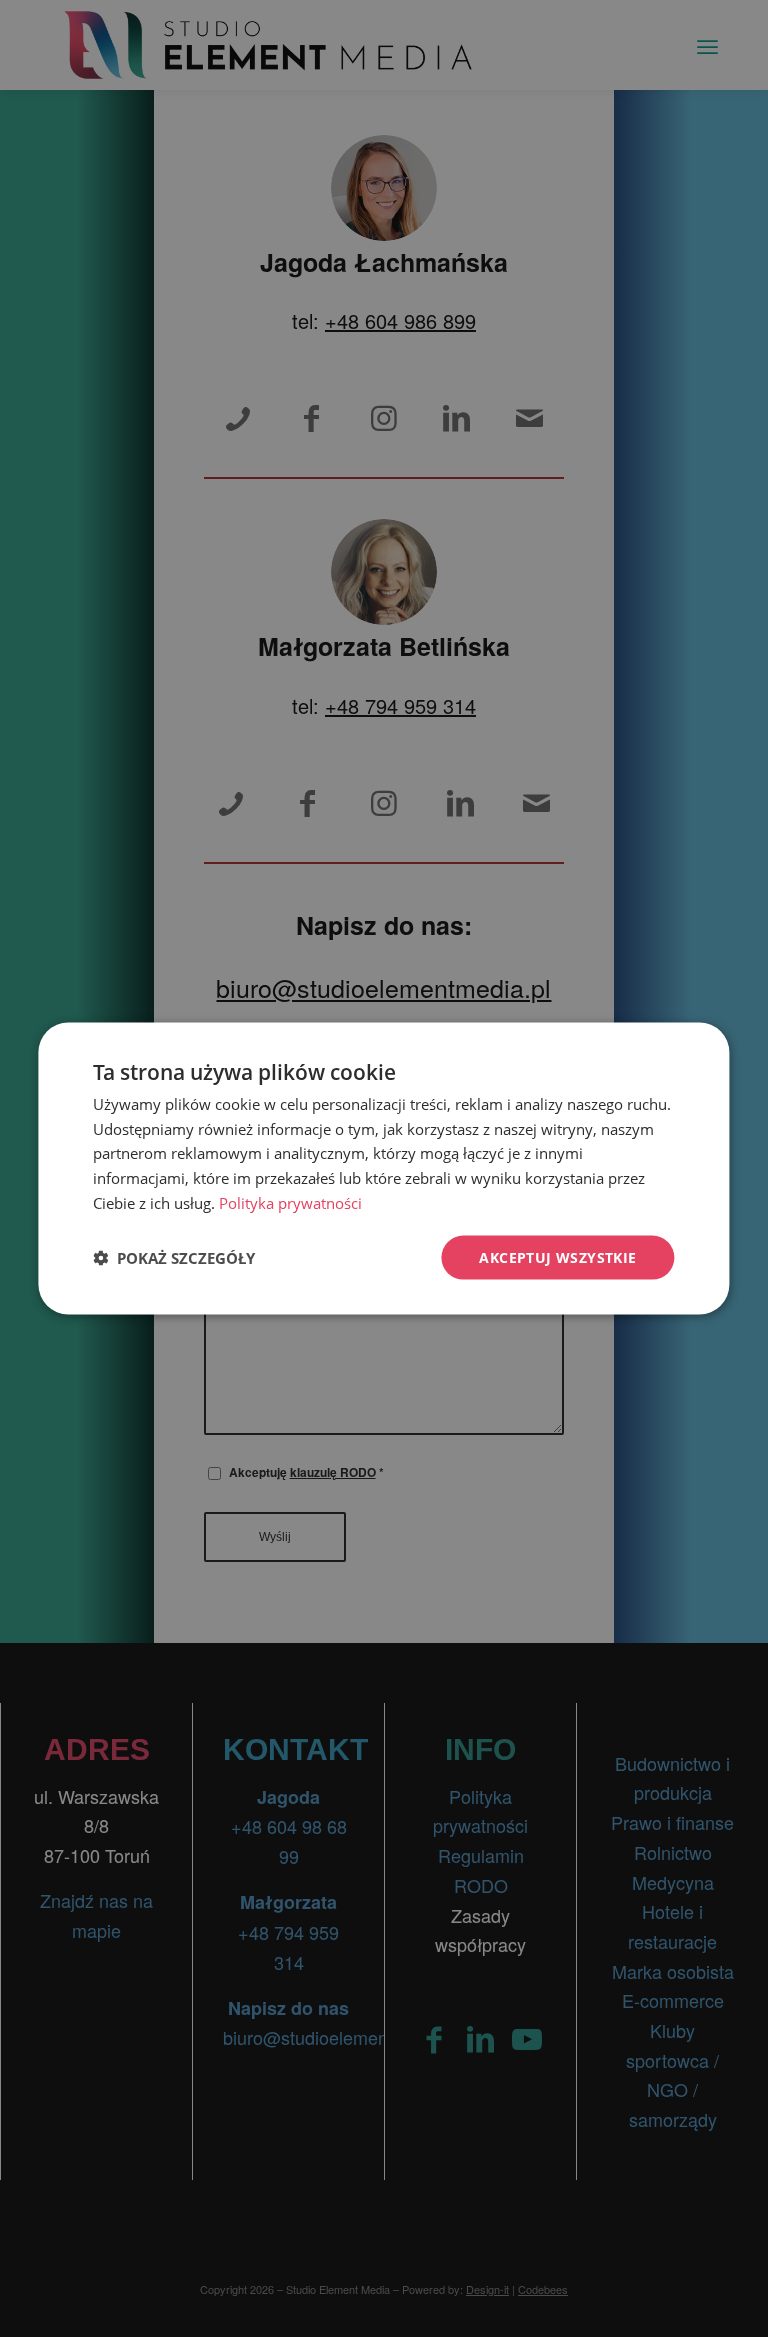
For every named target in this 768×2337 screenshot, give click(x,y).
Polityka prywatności (290, 1202)
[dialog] (383, 1168)
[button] (174, 1258)
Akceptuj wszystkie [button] (557, 1256)
